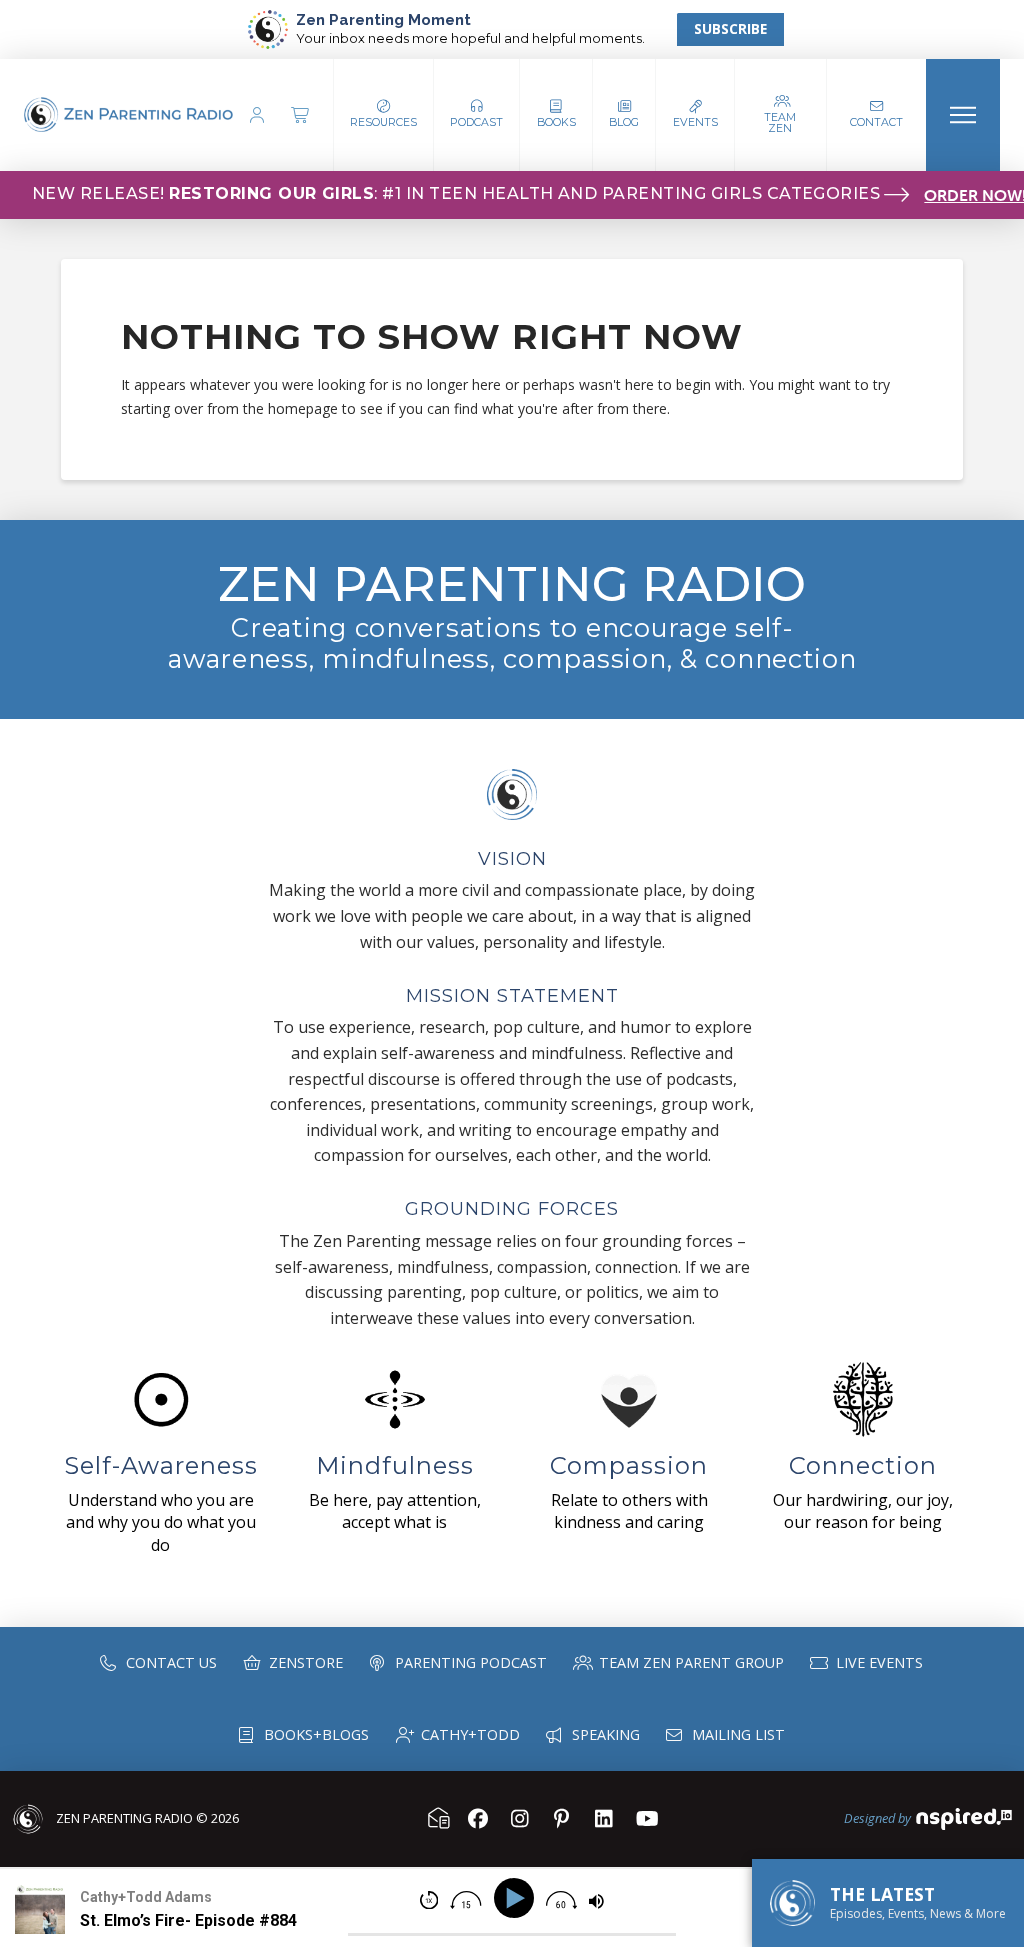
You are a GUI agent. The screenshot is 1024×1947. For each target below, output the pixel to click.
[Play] (517, 1898)
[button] (477, 115)
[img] (429, 1900)
